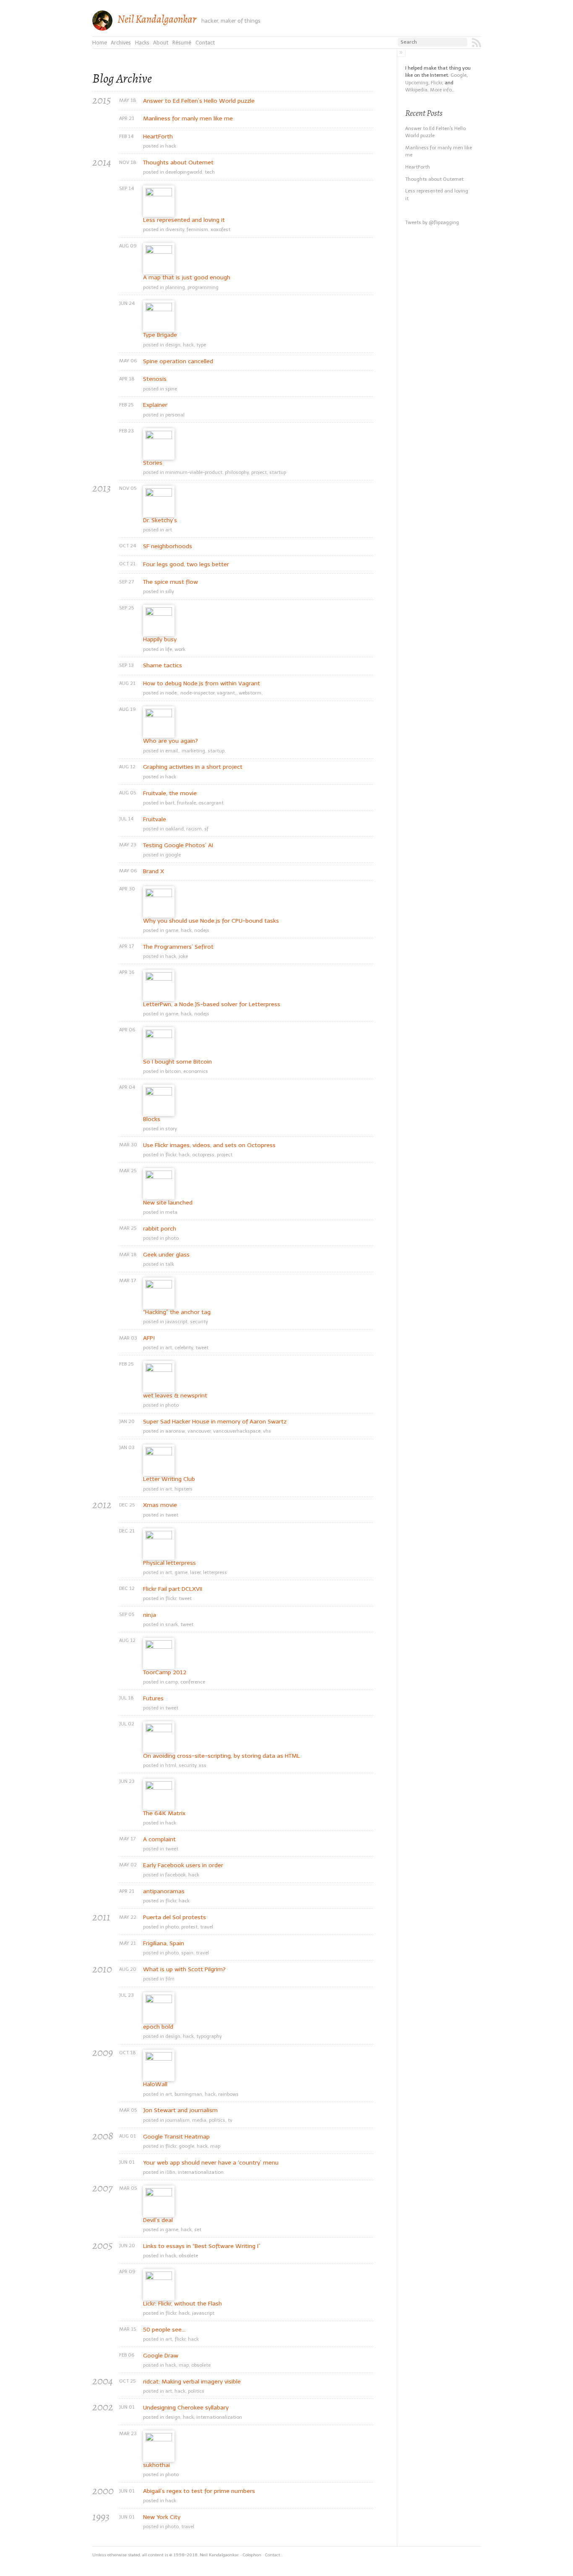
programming (203, 287)
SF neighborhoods (168, 546)
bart (170, 803)
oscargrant (211, 803)
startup (278, 472)
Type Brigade (160, 335)
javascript (176, 1322)
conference (193, 1682)
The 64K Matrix (164, 1814)
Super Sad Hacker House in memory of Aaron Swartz (215, 1422)
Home (100, 43)
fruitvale (186, 803)
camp (172, 1682)
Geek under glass (166, 1255)
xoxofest (220, 229)
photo (172, 1238)
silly (170, 591)
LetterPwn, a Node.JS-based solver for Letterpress (212, 1004)
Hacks (142, 43)
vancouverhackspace (237, 1431)
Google (458, 75)
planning (175, 287)
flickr (171, 1155)
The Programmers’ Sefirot (178, 947)
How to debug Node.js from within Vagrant (202, 684)
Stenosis (155, 379)
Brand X (154, 872)
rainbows (228, 2094)
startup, (217, 751)
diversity (175, 229)
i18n (170, 2172)
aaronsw (175, 1431)
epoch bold (158, 2027)
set (198, 2230)
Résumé (182, 43)
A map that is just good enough (187, 278)
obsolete (188, 2256)
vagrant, (227, 693)
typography (209, 2036)
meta (171, 1212)
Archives (121, 43)
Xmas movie (160, 1505)
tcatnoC (273, 2555)
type (201, 345)
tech (210, 172)
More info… (442, 90)
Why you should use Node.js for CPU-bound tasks (211, 921)
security (199, 1322)
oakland (175, 829)
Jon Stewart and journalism (180, 2110)
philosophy (237, 472)
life (169, 649)
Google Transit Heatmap (176, 2137)
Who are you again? (171, 741)
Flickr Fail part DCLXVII (173, 1589)
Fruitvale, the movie (170, 794)
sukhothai (156, 2465)
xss (203, 1765)
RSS (477, 43)
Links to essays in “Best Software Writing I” (202, 2246)
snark (172, 1624)
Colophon (252, 2555)
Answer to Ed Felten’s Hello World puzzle (199, 101)
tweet (202, 1348)
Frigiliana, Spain (164, 1944)
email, (172, 751)
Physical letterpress (169, 1563)
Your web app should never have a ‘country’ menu (211, 2163)
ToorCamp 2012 (165, 1673)
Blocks (152, 1119)
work (180, 649)
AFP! (149, 1338)
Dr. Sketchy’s (160, 520)
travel (207, 1927)
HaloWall (155, 2084)
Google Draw (161, 2356)
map (215, 2146)
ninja (150, 1615)
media (199, 2120)
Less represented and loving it (184, 220)
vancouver (199, 1431)
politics (217, 2120)
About (161, 43)
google (173, 855)
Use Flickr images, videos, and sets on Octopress (209, 1145)
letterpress (215, 1572)
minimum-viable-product (194, 472)
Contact (205, 43)
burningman (188, 2094)
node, (172, 693)
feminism (197, 229)
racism (194, 829)
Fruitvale (155, 820)
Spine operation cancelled (178, 362)
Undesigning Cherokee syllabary (186, 2408)
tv (230, 2120)
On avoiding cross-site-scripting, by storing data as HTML (221, 1756)
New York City (162, 2517)
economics (196, 1071)
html (171, 1765)
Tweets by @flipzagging (432, 222)
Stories (153, 463)
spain (187, 1953)
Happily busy (160, 640)
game (172, 930)
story (171, 1129)
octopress (203, 1155)
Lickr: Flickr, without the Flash (182, 2304)
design (173, 345)
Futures (153, 1699)
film (170, 1979)
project (259, 472)
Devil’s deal (158, 2220)
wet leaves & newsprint (175, 1396)
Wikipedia (416, 90)
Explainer (155, 405)
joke (183, 956)
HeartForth (158, 137)
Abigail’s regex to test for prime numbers (199, 2491)
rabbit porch (160, 1229)
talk (170, 1264)
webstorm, (251, 693)
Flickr (436, 83)
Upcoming (417, 83)
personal (175, 415)
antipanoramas (164, 1892)
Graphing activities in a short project (193, 767)
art (169, 530)
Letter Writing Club (169, 1479)
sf (206, 829)
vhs (267, 1431)
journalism (177, 2120)
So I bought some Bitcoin (177, 1062)
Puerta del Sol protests (175, 1918)
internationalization (201, 2172)
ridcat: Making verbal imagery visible (192, 2382)
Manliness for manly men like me (188, 119)
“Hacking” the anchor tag (177, 1312)
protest (189, 1927)
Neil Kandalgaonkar (157, 19)
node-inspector (197, 693)
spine (171, 389)
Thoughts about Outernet (178, 163)
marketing (193, 751)
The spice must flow (171, 582)
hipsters (184, 1489)
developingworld (184, 172)
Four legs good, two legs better (186, 565)
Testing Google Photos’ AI (178, 846)
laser (195, 1572)
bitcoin (173, 1071)
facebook (176, 1875)
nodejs (202, 930)
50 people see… (164, 2330)
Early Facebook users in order (183, 1866)
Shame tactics (163, 666)
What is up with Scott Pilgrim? (184, 1970)
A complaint (159, 1840)
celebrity (184, 1348)
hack (171, 146)
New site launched (168, 1203)
